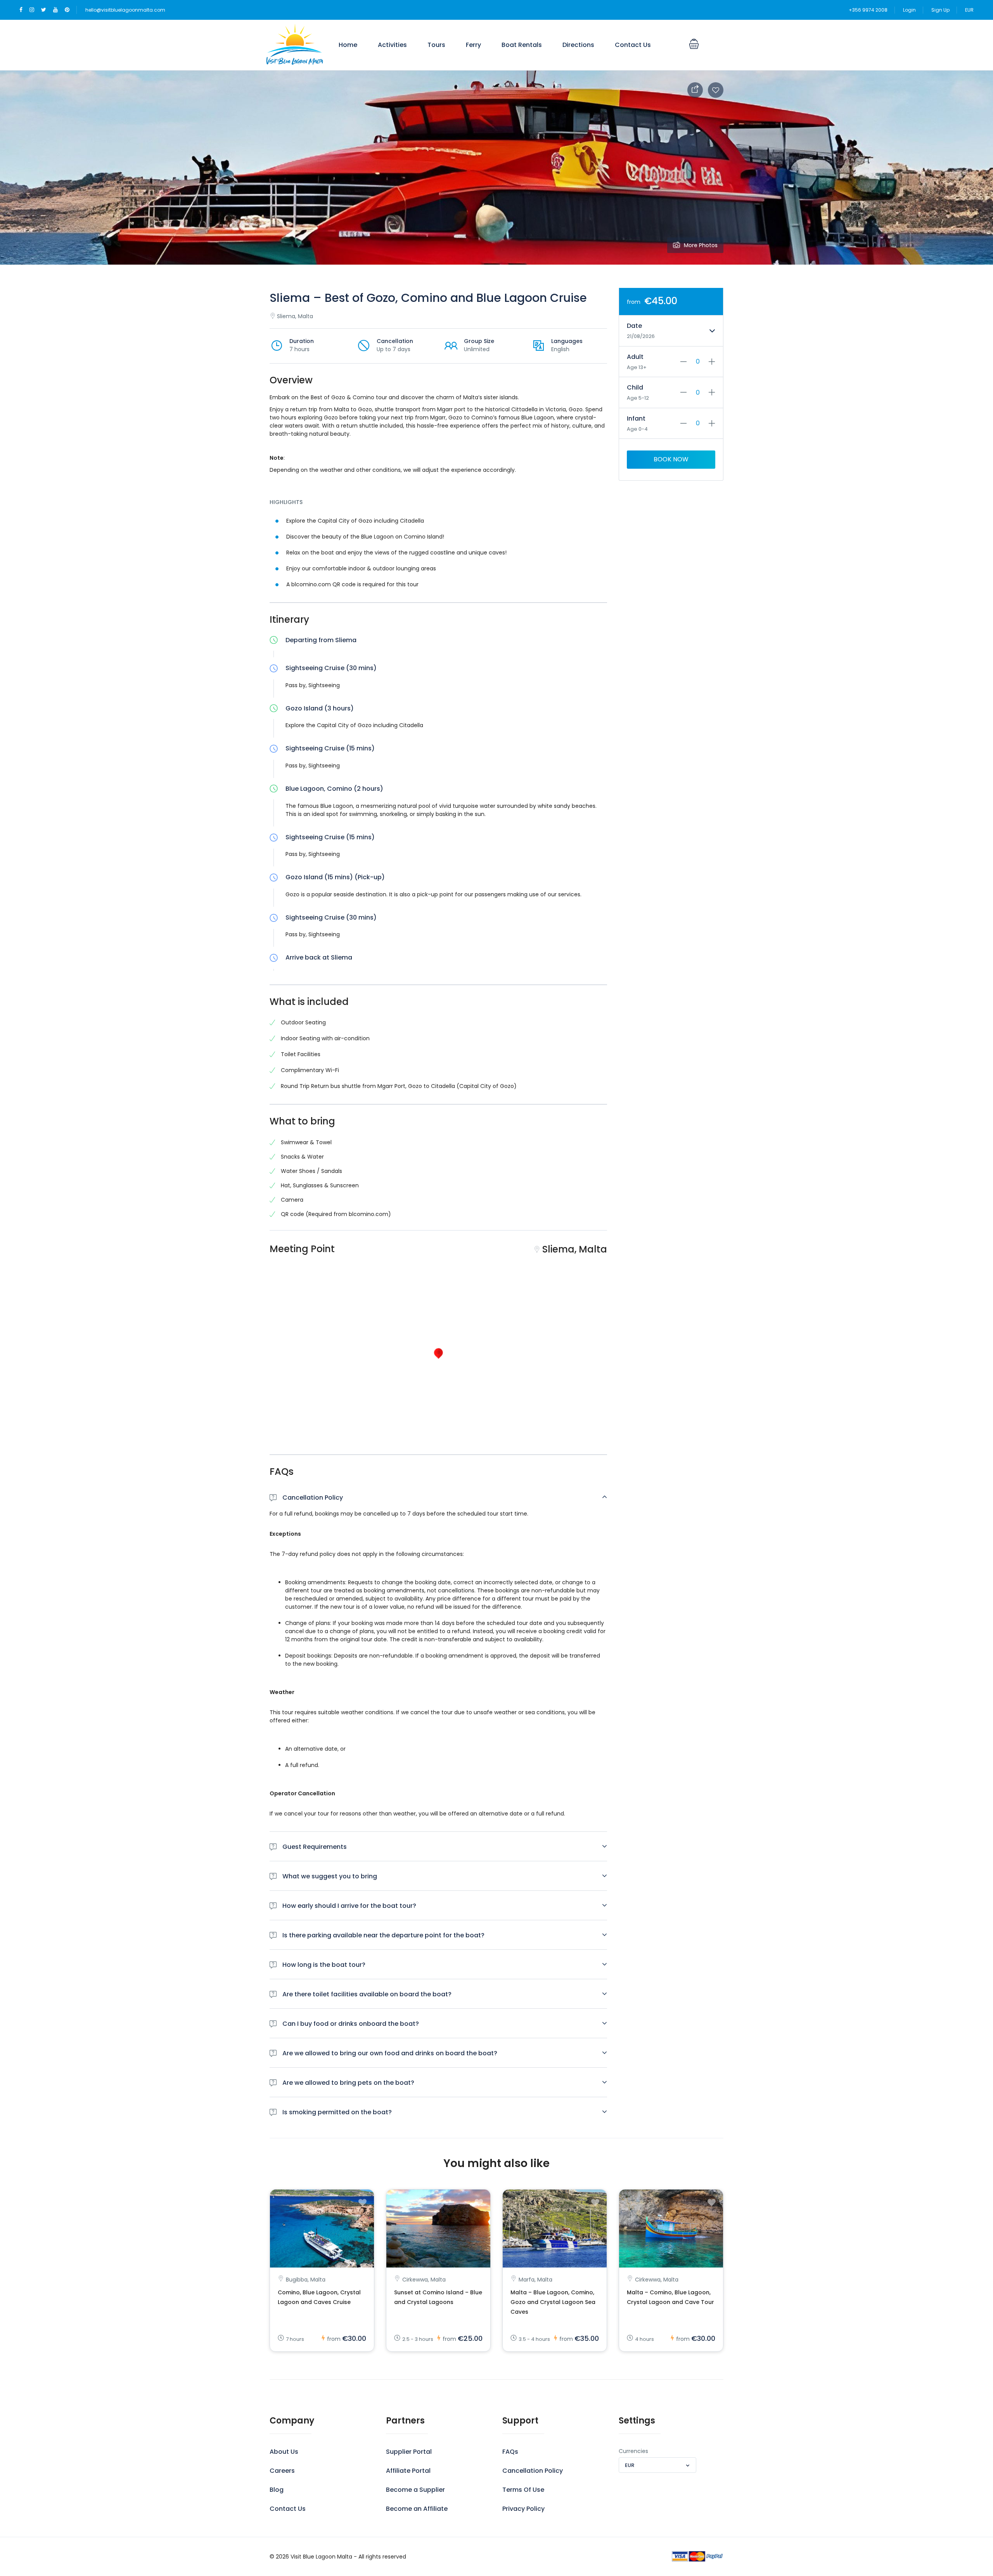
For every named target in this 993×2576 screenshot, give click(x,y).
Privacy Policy (523, 2509)
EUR (969, 10)
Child (635, 387)
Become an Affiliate (417, 2509)
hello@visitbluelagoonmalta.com (125, 10)
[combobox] (657, 2465)
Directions (578, 45)
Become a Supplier (415, 2490)
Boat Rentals (522, 45)
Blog (277, 2490)
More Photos (701, 245)
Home (348, 45)
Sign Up (940, 10)
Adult (635, 357)
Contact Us (633, 45)
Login (909, 10)
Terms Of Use (523, 2490)
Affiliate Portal (408, 2471)
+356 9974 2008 (868, 10)
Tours (436, 45)
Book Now (671, 459)
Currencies (633, 2451)
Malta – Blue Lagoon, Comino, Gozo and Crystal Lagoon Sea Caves (553, 2302)
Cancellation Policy (533, 2471)
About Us (284, 2452)
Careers (282, 2471)
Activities (392, 45)
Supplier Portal (409, 2452)
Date (634, 326)
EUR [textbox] (630, 2465)
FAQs (510, 2452)
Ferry (473, 45)
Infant (636, 418)
